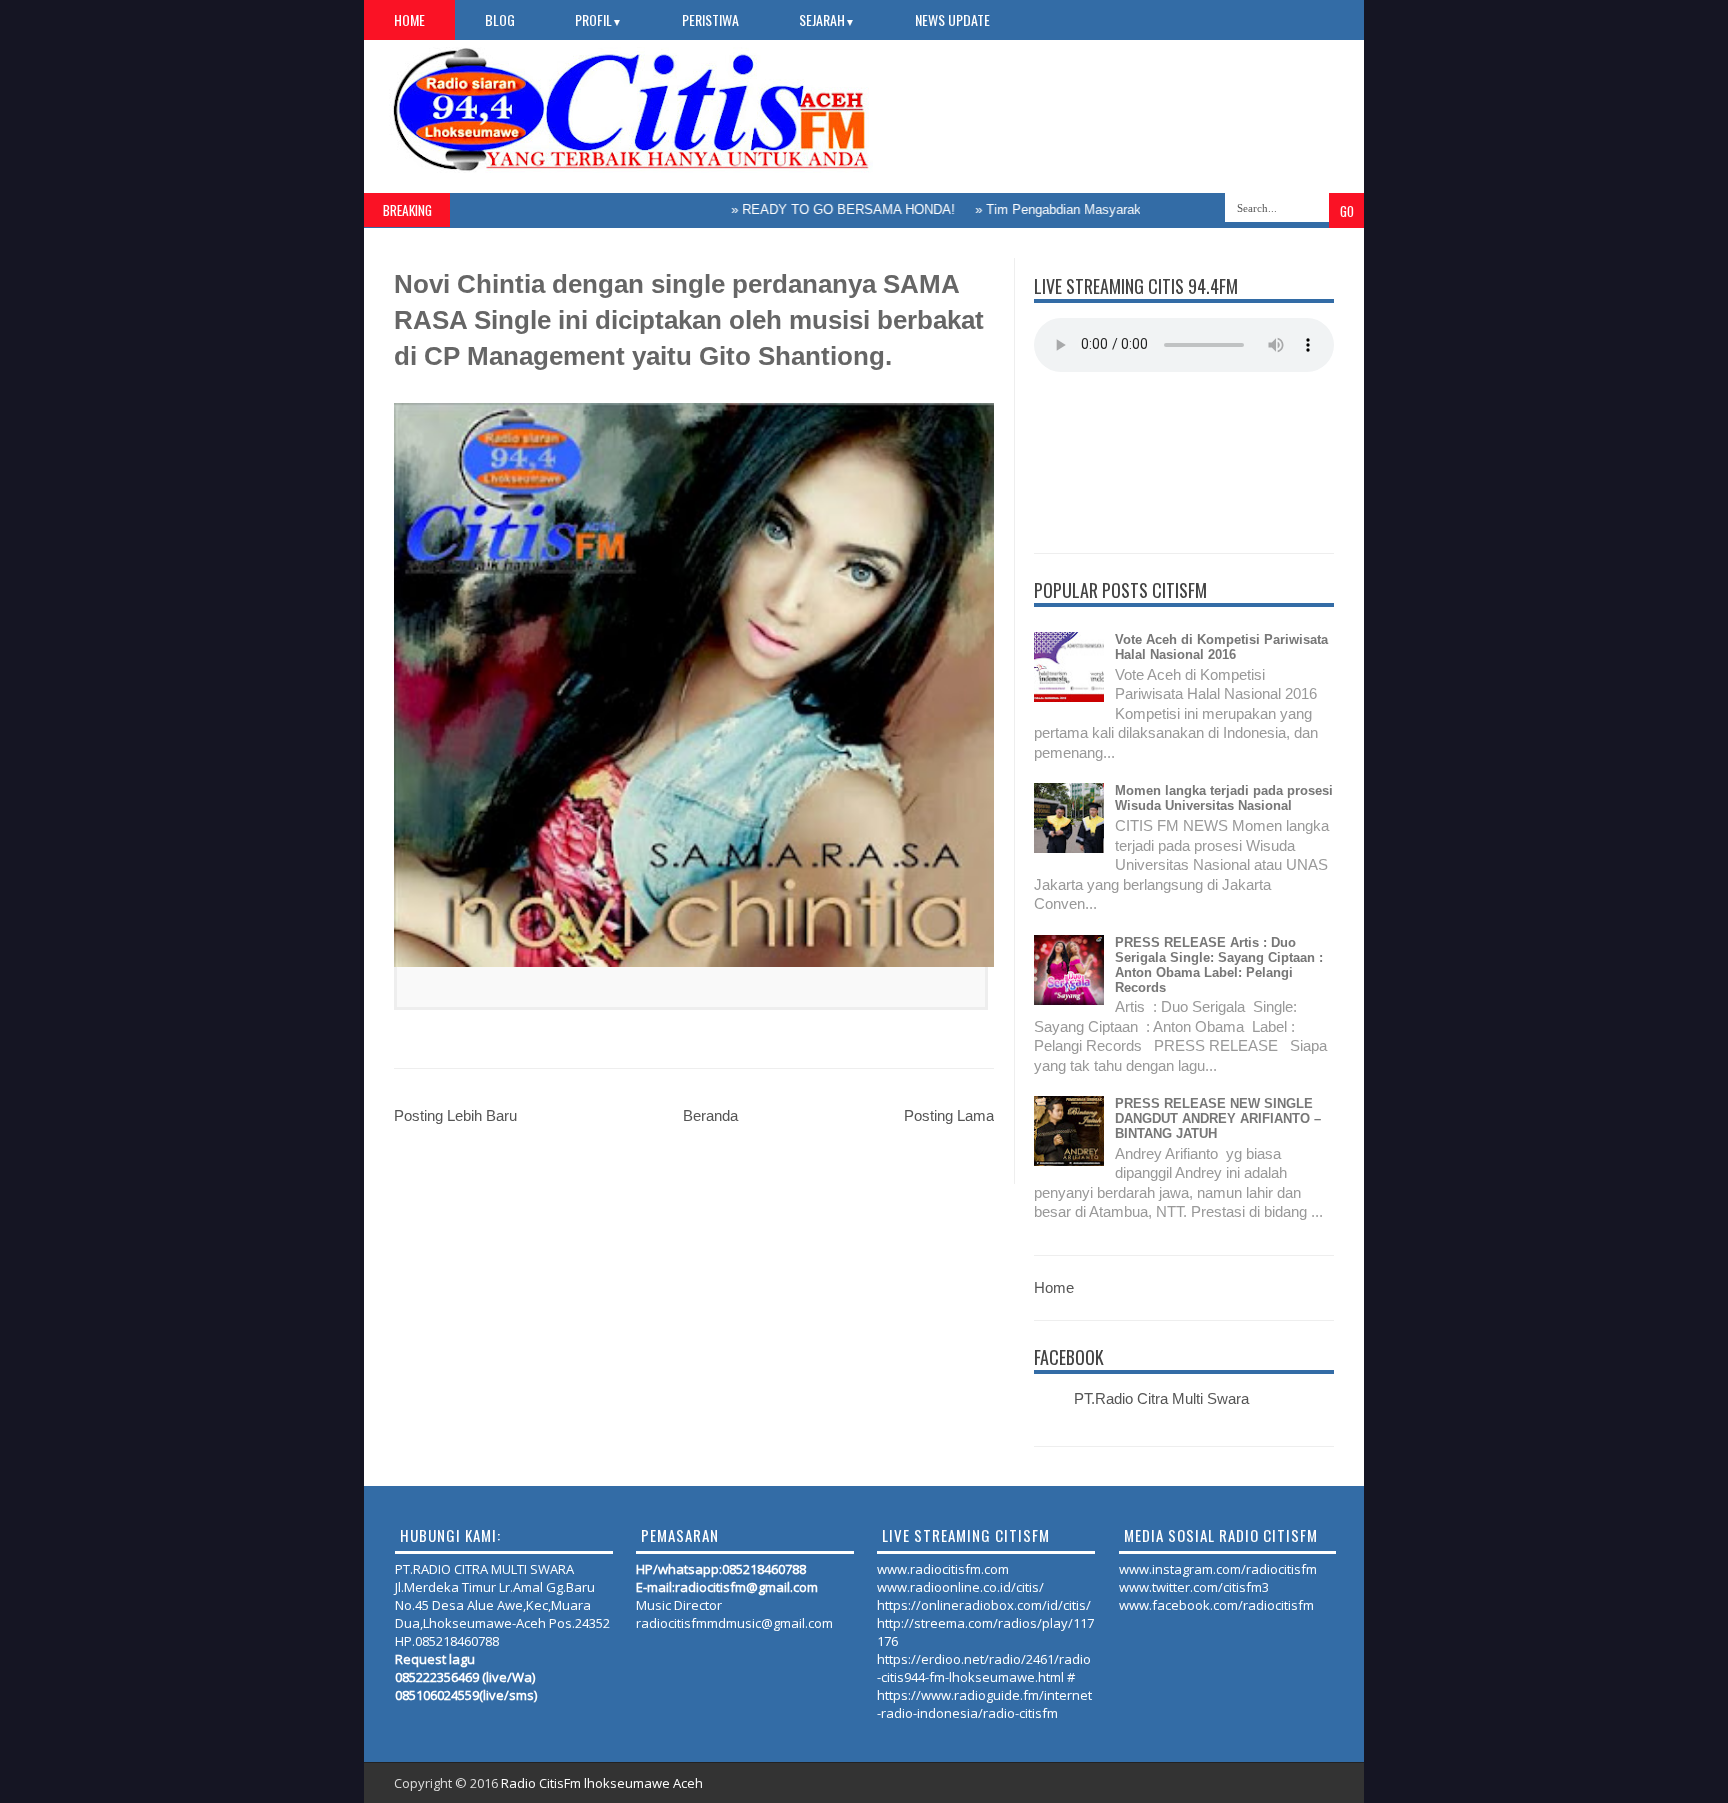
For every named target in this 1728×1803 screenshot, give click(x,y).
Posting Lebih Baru (455, 1115)
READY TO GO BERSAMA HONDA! (813, 209)
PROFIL (598, 19)
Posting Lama (949, 1115)
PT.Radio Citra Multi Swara (1161, 1398)
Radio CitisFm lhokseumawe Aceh (602, 1783)
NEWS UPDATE (952, 19)
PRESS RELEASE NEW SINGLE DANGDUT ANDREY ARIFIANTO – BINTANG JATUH (1218, 1118)
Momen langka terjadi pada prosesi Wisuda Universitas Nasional (1224, 798)
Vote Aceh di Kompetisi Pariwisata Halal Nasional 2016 (1221, 647)
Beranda (710, 1115)
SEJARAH (827, 19)
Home (409, 19)
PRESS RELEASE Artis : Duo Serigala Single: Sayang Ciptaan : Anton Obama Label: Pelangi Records (1219, 965)
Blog (500, 19)
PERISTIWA (710, 19)
